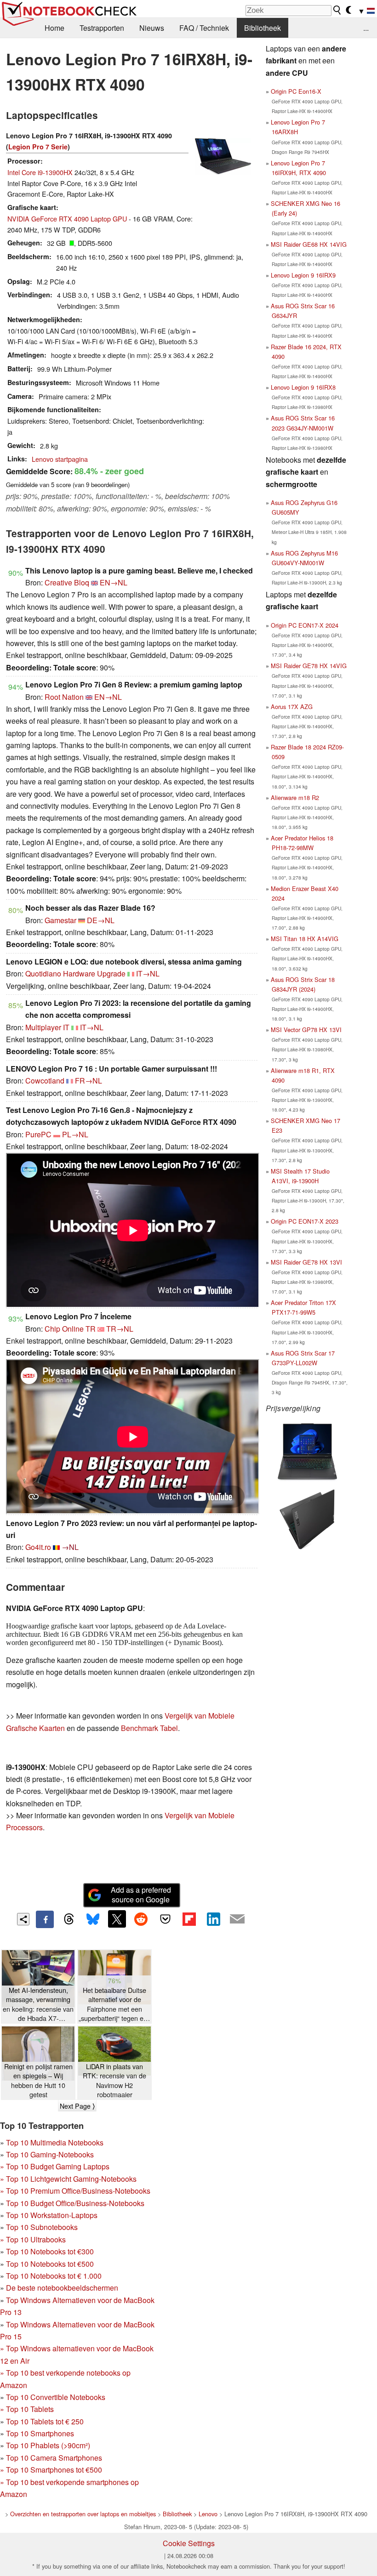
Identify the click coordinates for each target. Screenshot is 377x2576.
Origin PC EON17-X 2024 (305, 625)
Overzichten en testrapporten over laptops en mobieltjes (83, 2514)
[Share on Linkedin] (213, 1919)
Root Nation (64, 697)
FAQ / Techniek (204, 28)
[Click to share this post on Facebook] (45, 1919)
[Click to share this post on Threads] (69, 1919)
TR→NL (120, 1329)
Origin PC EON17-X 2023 (305, 1221)
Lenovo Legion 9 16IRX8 (303, 387)
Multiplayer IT (47, 1027)
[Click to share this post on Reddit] (141, 1919)
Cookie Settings (189, 2543)
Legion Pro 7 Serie (38, 147)
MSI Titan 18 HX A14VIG (305, 939)
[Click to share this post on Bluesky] (93, 1919)
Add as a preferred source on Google (141, 1895)
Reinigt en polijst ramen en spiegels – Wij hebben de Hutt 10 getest (38, 2080)
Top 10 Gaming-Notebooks (50, 2154)
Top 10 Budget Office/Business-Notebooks (75, 2203)
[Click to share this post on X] (117, 1919)
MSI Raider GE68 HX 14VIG (309, 244)
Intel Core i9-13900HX (40, 172)
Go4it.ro (38, 1547)
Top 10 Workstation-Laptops (52, 2215)
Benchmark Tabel (149, 1728)
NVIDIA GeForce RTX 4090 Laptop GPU (67, 218)
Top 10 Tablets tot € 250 (45, 2421)
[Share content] (23, 1919)
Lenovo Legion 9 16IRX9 (303, 275)
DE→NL (101, 920)
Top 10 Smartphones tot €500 (51, 2470)
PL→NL (75, 1134)
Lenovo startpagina (60, 459)
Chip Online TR (70, 1329)
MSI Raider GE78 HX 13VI (306, 1262)
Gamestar (60, 920)
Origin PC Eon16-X (296, 91)
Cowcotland (45, 1081)
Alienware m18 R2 (295, 797)
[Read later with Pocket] (165, 1919)
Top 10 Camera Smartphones (54, 2458)
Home (54, 28)
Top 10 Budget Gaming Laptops (55, 2166)
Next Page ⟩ (77, 2106)
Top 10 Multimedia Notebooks (55, 2142)
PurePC (38, 1134)
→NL (70, 1547)
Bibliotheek (263, 28)
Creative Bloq (67, 582)
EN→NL (114, 582)
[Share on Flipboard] (189, 1919)
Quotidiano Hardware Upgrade (75, 973)
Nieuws (152, 28)
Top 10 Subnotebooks (42, 2227)
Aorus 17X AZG (292, 706)
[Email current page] (237, 1919)
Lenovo (208, 2514)
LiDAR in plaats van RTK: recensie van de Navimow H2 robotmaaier (114, 2080)
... (366, 28)
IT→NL (148, 973)
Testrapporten (102, 28)
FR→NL (89, 1081)
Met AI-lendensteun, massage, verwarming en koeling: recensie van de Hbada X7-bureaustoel (38, 2004)
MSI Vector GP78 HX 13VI (306, 1030)
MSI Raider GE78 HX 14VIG (309, 666)
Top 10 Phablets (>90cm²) (48, 2445)
